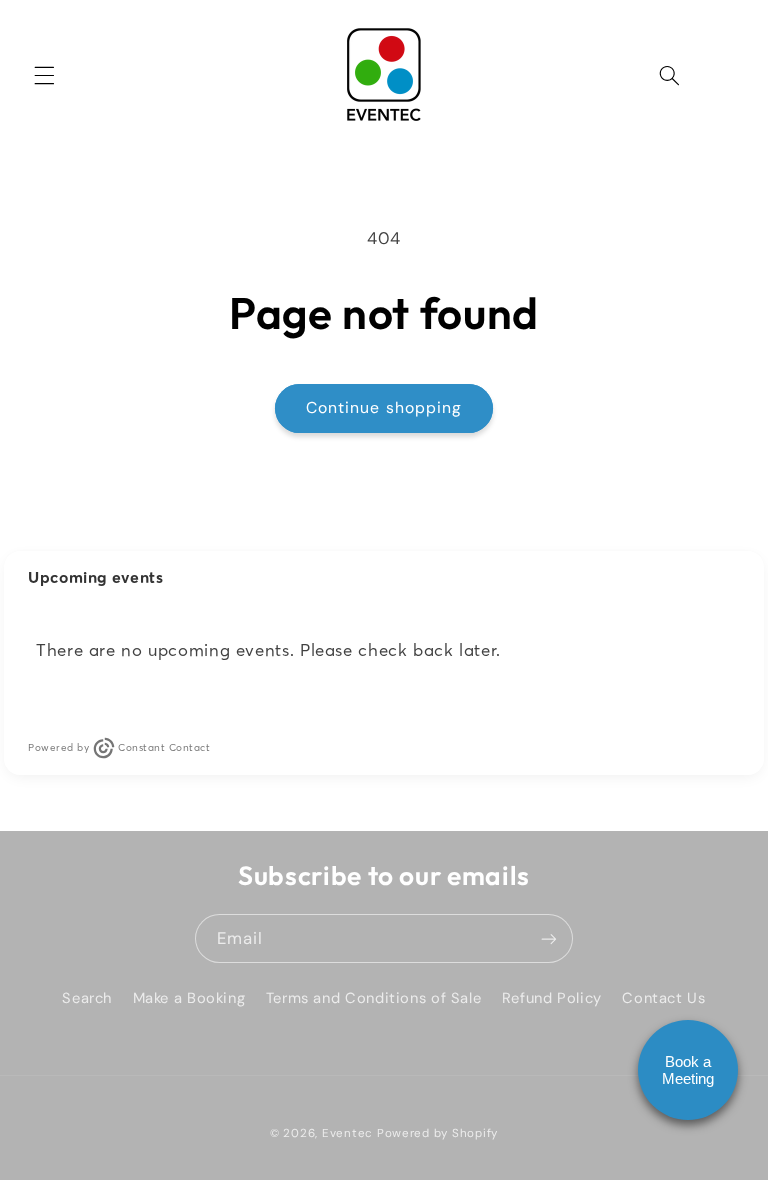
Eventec (347, 1133)
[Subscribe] (549, 938)
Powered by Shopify (437, 1133)
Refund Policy (552, 998)
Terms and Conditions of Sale (374, 998)
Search (87, 998)
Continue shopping (384, 407)
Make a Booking (189, 998)
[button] (44, 75)
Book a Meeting (688, 1070)
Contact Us (663, 998)
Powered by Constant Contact (119, 747)
